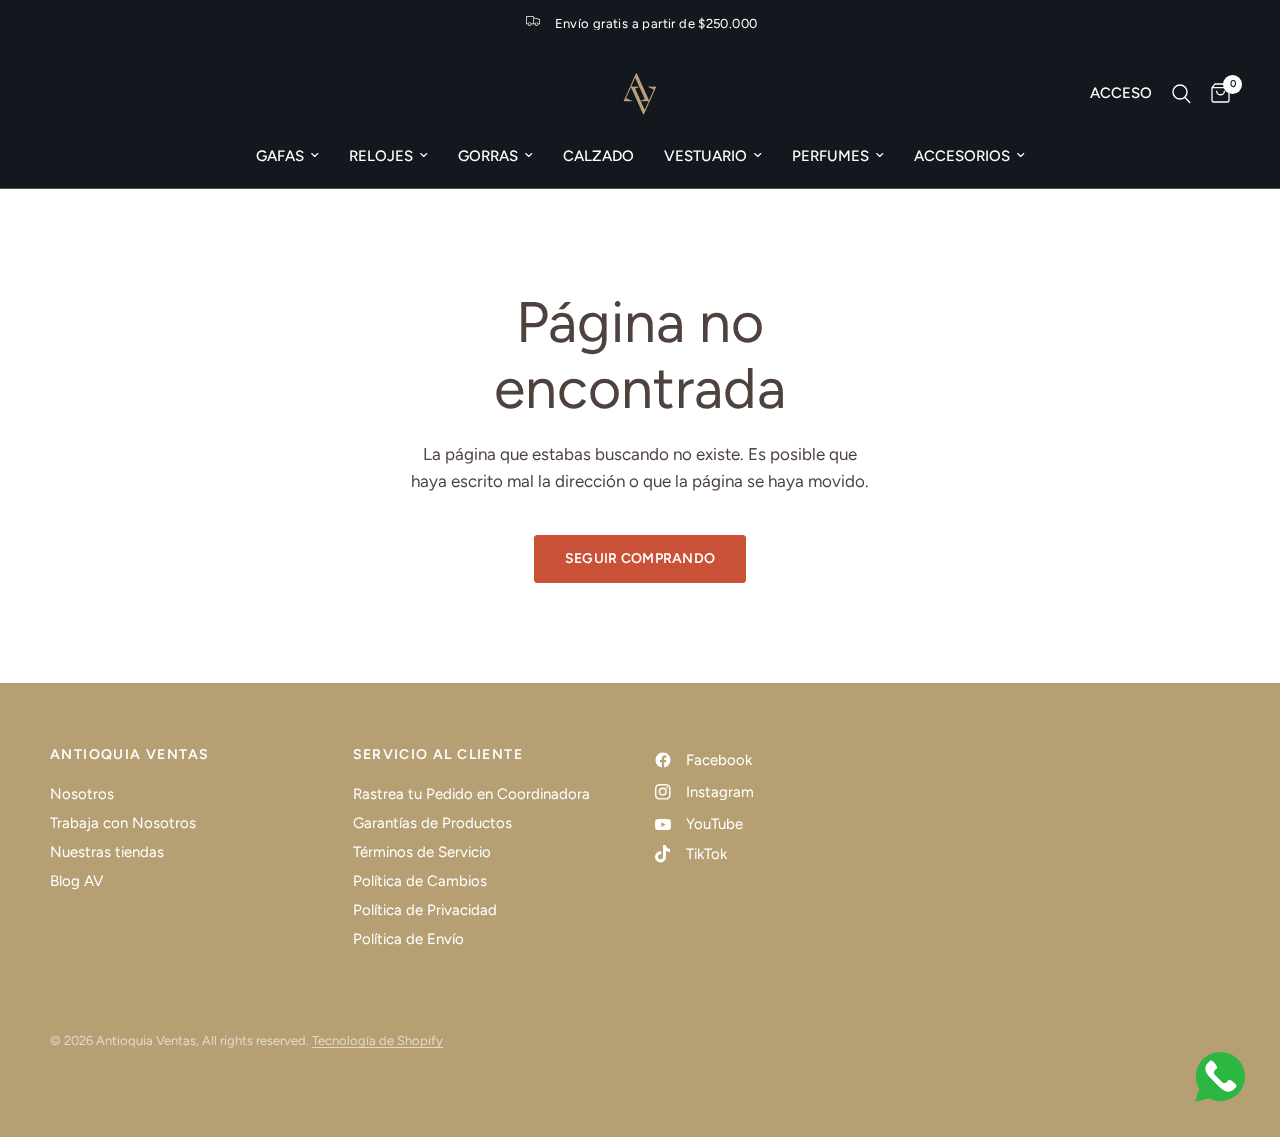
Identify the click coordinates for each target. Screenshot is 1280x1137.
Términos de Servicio (422, 852)
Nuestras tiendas (107, 852)
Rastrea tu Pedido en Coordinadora (471, 794)
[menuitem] (287, 156)
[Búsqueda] (1181, 94)
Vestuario (705, 156)
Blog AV (76, 881)
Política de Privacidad (425, 910)
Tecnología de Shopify (377, 1040)
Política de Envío (408, 939)
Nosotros (82, 794)
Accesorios (962, 156)
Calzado (598, 156)
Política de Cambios (420, 881)
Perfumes (830, 156)
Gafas (280, 156)
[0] (1215, 94)
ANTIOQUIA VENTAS (129, 755)
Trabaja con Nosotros (123, 823)
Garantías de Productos (432, 823)
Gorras (488, 156)
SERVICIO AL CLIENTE (438, 755)
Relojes (381, 156)
